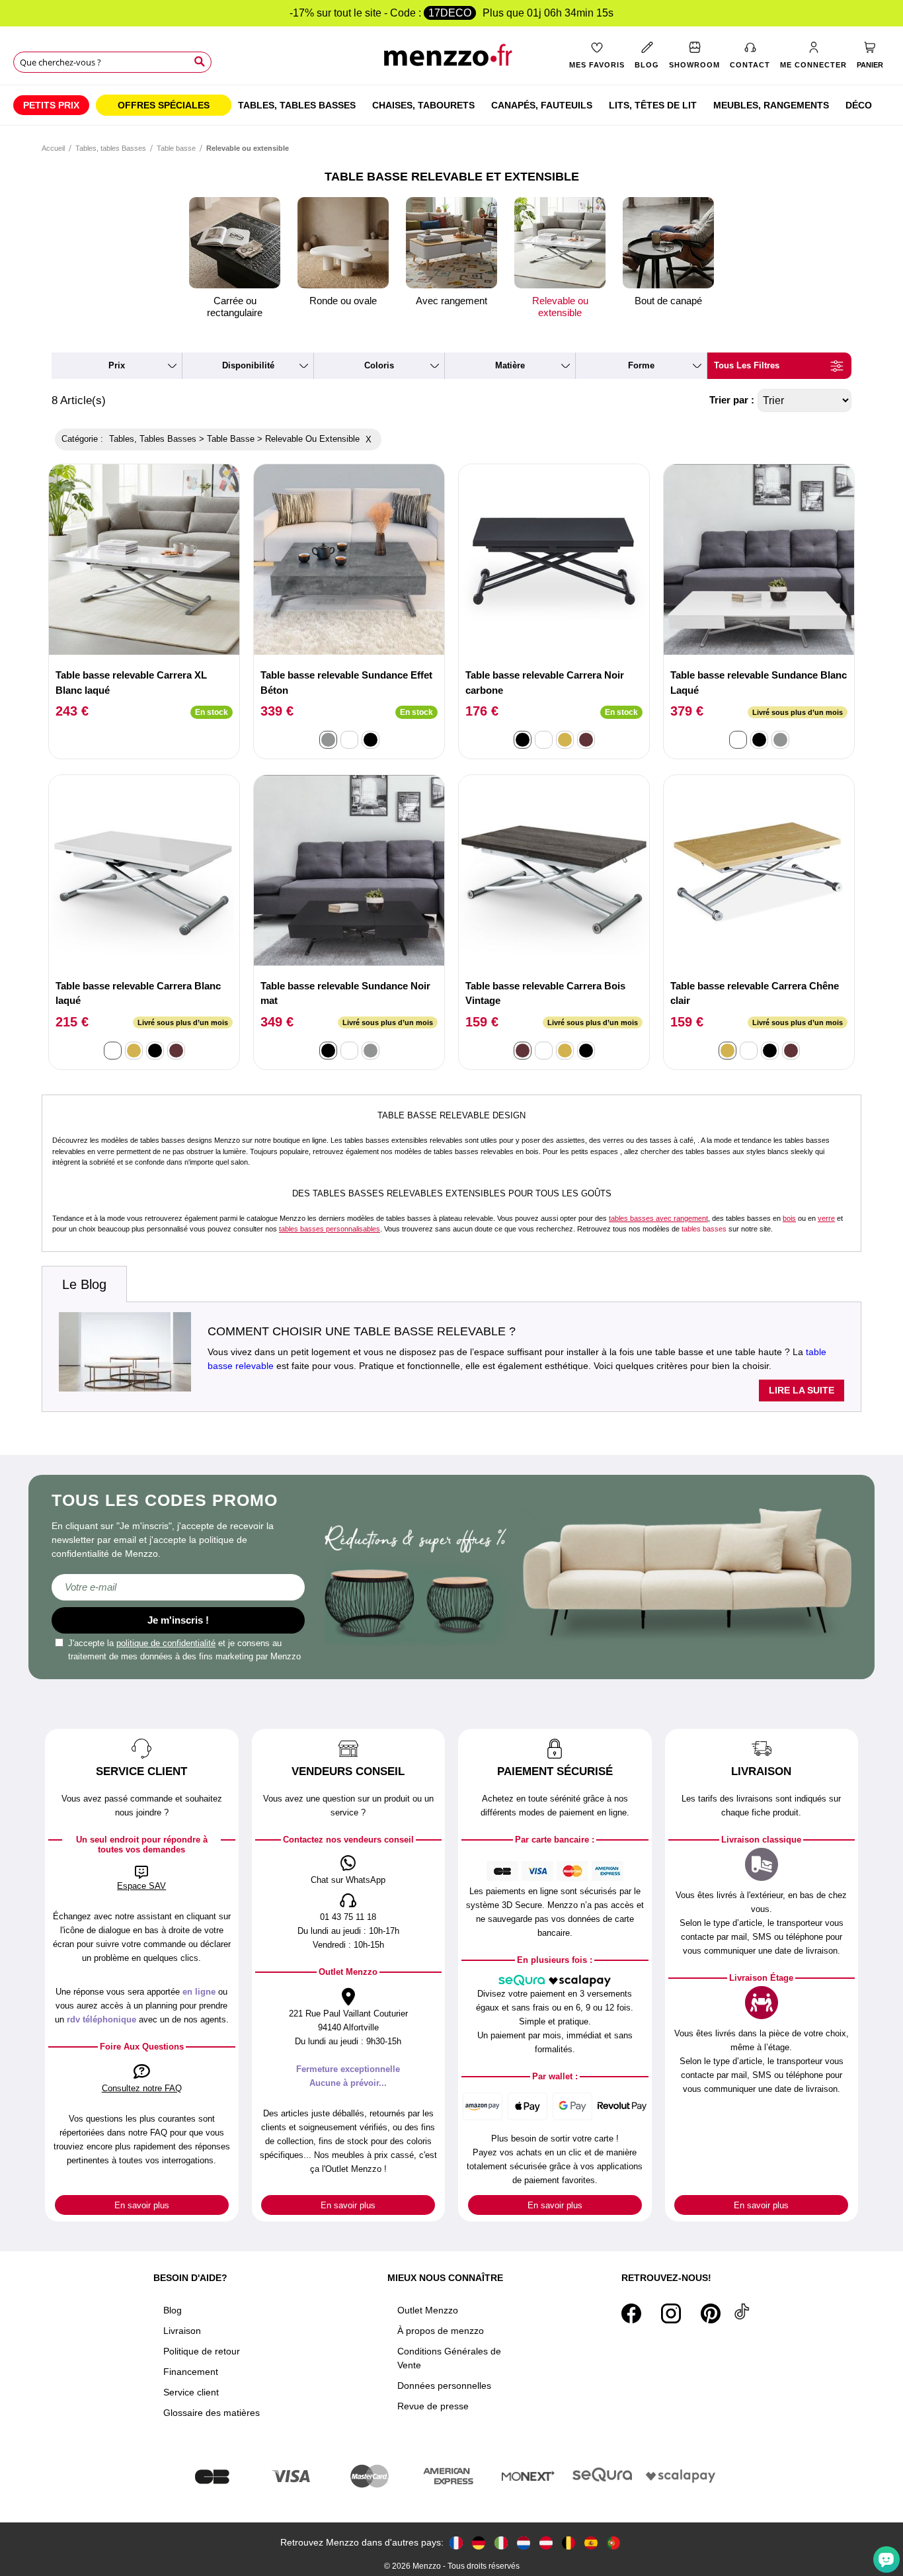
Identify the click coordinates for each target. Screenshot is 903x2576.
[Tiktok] (742, 2313)
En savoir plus (142, 2205)
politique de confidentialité (166, 1643)
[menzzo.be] (569, 2543)
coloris (379, 365)
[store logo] (452, 60)
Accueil (53, 148)
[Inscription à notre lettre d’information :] (178, 1587)
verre (826, 1218)
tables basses (704, 1229)
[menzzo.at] (546, 2543)
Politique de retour (202, 2351)
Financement (191, 2372)
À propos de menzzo (441, 2331)
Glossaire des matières (212, 2413)
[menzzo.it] (501, 2543)
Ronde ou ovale (343, 301)
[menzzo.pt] (613, 2543)
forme (641, 365)
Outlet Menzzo (428, 2310)
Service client (191, 2392)
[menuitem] (51, 105)
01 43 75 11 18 (348, 1917)
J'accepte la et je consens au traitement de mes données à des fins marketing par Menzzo (184, 1650)
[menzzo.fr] (456, 2543)
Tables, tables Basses (111, 148)
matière (510, 365)
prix (117, 365)
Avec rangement (451, 301)
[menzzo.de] (479, 2543)
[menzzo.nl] (524, 2543)
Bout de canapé (668, 301)
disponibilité (248, 365)
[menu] (451, 105)
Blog (173, 2310)
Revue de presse (433, 2406)
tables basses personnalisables (330, 1229)
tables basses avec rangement (658, 1218)
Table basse (176, 148)
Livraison (182, 2331)
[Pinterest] (711, 2313)
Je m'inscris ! (178, 1620)
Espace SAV (141, 1886)
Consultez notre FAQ (142, 2088)
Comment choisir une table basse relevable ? (362, 1331)
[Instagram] (671, 2313)
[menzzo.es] (591, 2543)
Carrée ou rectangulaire (235, 307)
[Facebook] (631, 2313)
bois (789, 1218)
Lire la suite (802, 1390)
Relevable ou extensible (560, 307)
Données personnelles (444, 2386)
